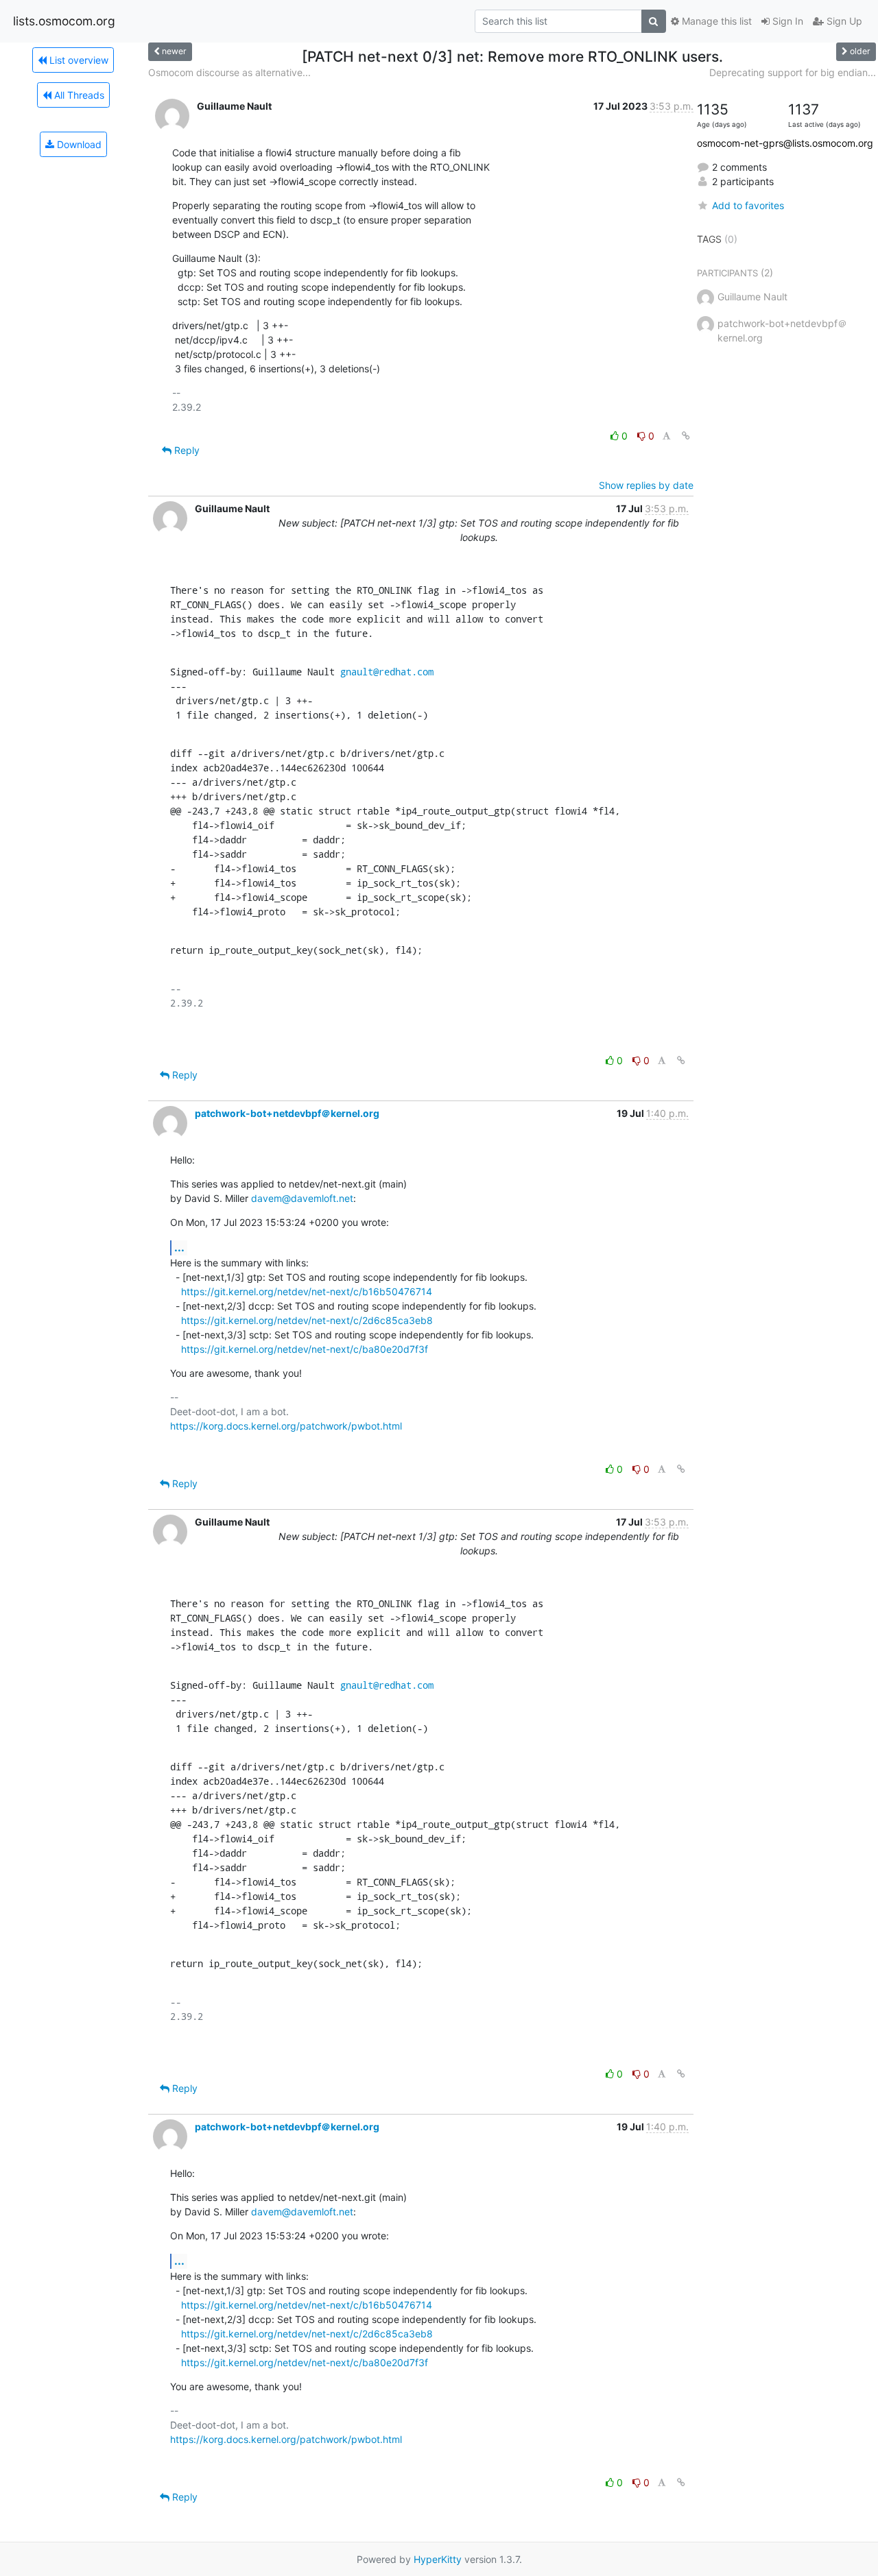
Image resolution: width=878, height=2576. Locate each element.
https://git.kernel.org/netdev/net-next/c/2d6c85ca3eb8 (307, 1320)
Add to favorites (748, 205)
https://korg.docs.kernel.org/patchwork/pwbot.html (286, 1426)
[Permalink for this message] (686, 436)
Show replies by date (646, 485)
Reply (186, 450)
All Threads (78, 95)
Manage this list (715, 21)
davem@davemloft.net (302, 1198)
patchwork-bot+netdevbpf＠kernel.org (287, 1113)
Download (78, 144)
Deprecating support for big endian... (793, 72)
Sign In (786, 21)
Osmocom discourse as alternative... (229, 72)
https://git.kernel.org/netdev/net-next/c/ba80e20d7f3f (305, 1349)
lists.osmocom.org (64, 21)
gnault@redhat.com (387, 672)
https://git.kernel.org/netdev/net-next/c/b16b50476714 (307, 1291)
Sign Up (843, 21)
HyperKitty (438, 2559)
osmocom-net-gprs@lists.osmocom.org (785, 143)
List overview (78, 60)
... (179, 1247)
